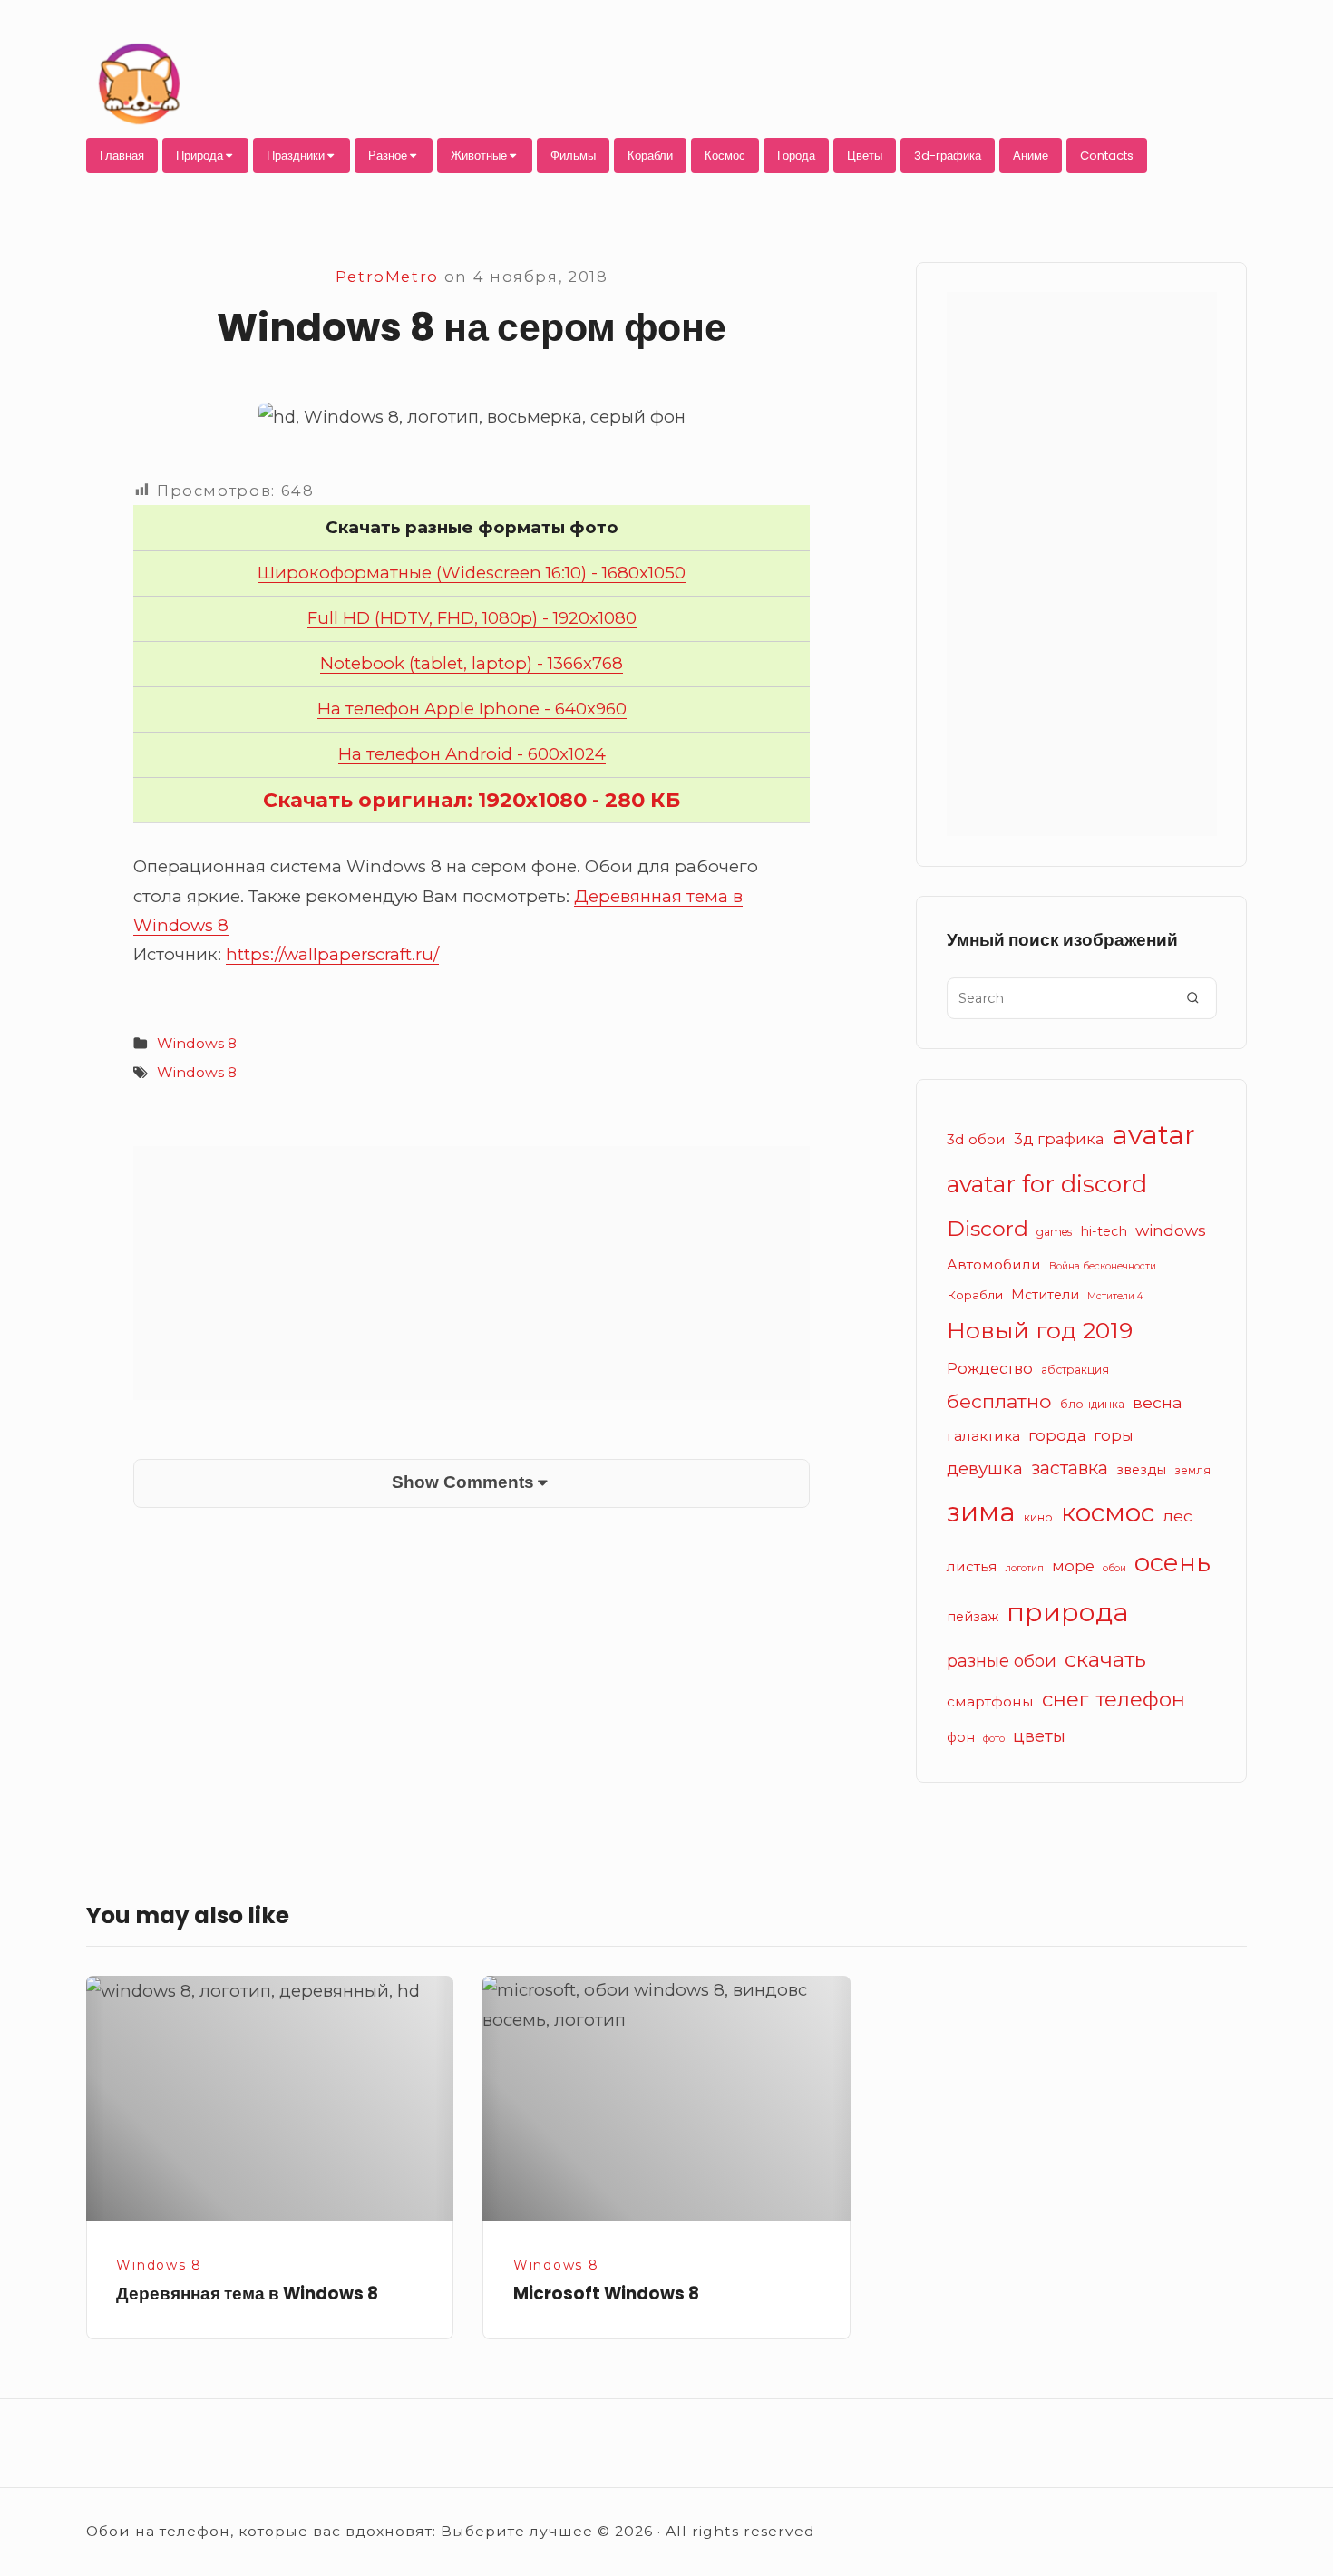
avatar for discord (1047, 1184)
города (1057, 1435)
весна (1158, 1402)
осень (1172, 1562)
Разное (388, 156)
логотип (1025, 1568)
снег (1065, 1700)
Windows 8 (197, 1043)
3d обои (976, 1139)
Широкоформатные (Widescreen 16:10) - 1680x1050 (472, 573)
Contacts (1107, 156)
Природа (199, 156)
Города (796, 156)
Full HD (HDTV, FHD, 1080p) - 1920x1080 (472, 618)
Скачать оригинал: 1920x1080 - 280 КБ (472, 800)
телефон (1141, 1700)
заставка (1070, 1468)
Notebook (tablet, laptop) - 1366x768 (472, 663)
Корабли (650, 156)
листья (972, 1566)
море (1073, 1566)
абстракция (1075, 1370)
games (1054, 1232)
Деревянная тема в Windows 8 (247, 2294)
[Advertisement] (472, 1273)
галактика (983, 1436)
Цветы (865, 156)
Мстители (1045, 1295)
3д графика (1059, 1139)
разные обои (1002, 1661)
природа (1068, 1612)
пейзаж (973, 1617)
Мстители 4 (1115, 1296)
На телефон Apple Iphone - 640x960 (472, 709)
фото (994, 1739)
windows (1171, 1230)
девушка (985, 1468)
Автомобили (994, 1264)
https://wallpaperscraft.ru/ (332, 954)
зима (981, 1512)
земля (1192, 1470)
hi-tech (1104, 1231)
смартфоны (990, 1701)
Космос (725, 156)
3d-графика (948, 156)
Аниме (1031, 156)
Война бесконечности (1103, 1266)
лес (1177, 1516)
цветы (1039, 1736)
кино (1038, 1517)
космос (1108, 1512)
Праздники (296, 156)
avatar (1153, 1135)
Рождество (990, 1368)
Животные (479, 156)
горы (1114, 1435)
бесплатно (999, 1401)
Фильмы (573, 156)
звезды (1141, 1470)
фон (961, 1737)
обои (1114, 1568)
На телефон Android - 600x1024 (472, 754)
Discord (988, 1228)
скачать (1105, 1659)
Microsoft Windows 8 (606, 2294)
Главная (122, 156)
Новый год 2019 (1040, 1330)
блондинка (1092, 1404)
